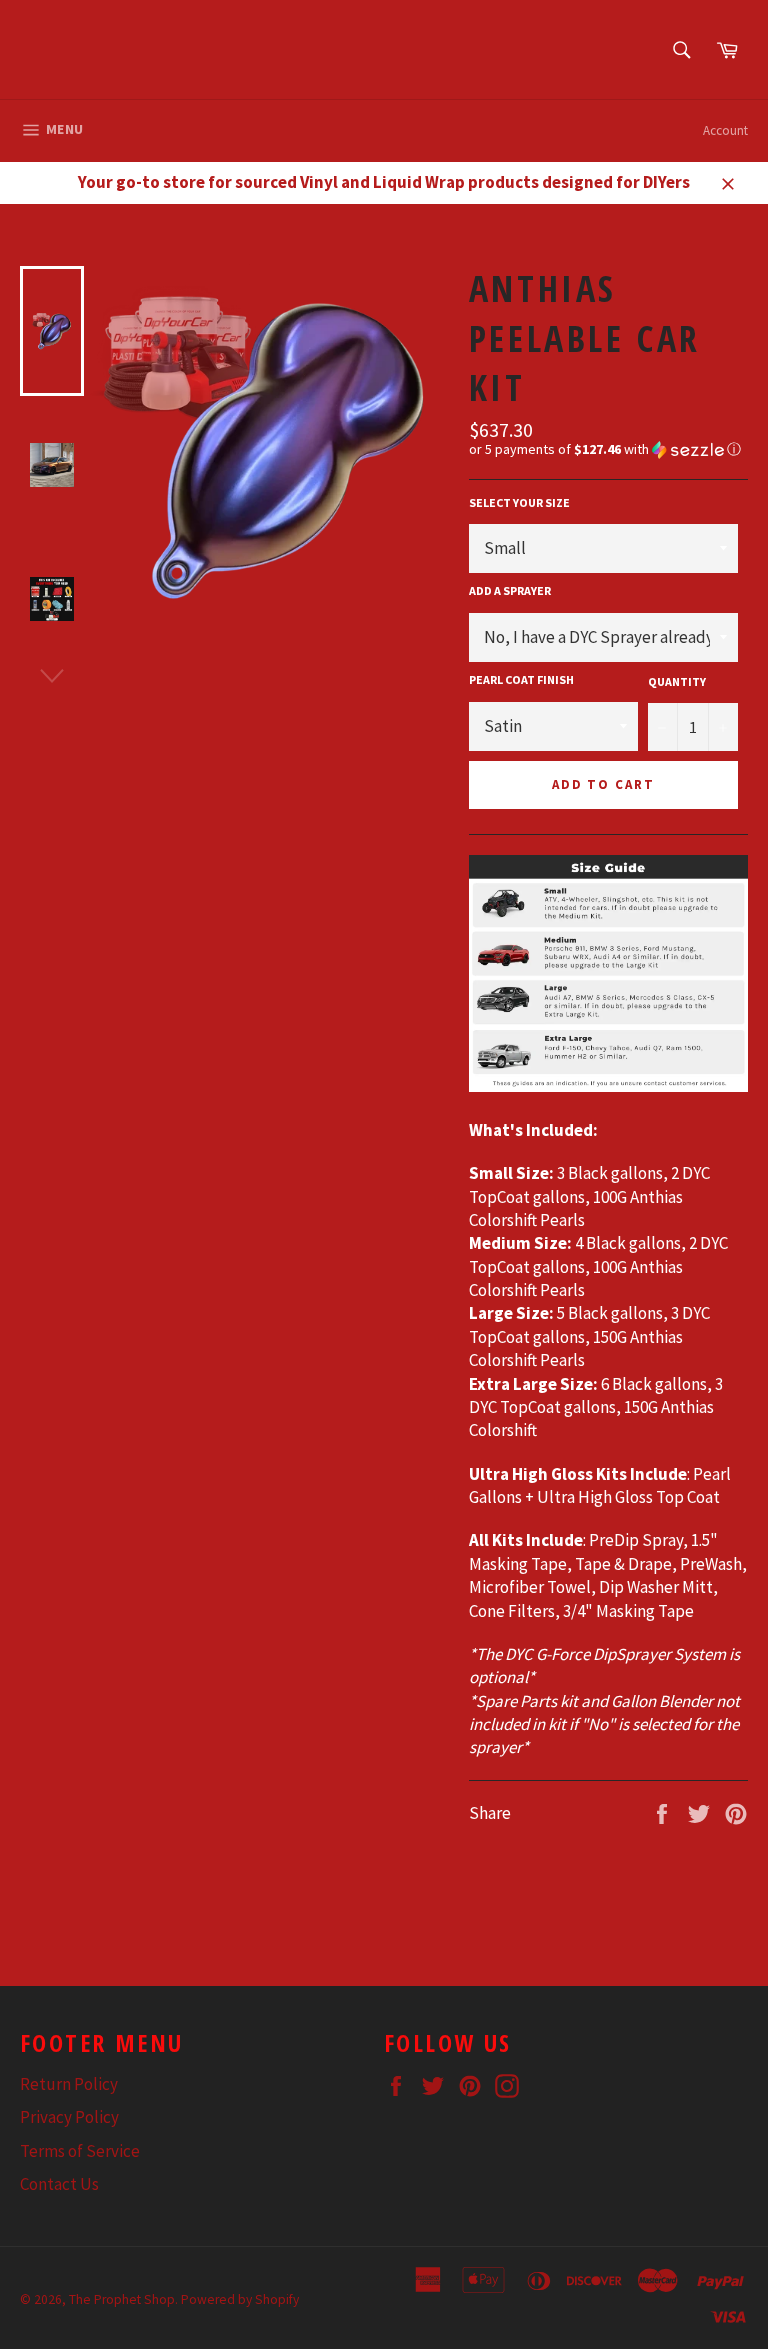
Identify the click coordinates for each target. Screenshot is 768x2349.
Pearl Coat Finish (521, 679)
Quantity (677, 681)
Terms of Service (80, 2151)
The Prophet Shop (122, 2299)
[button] (608, 449)
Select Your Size (519, 502)
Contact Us (59, 2184)
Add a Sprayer (510, 590)
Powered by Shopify (240, 2299)
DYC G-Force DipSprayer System (615, 1654)
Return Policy (69, 2084)
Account (725, 130)
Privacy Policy (69, 2117)
